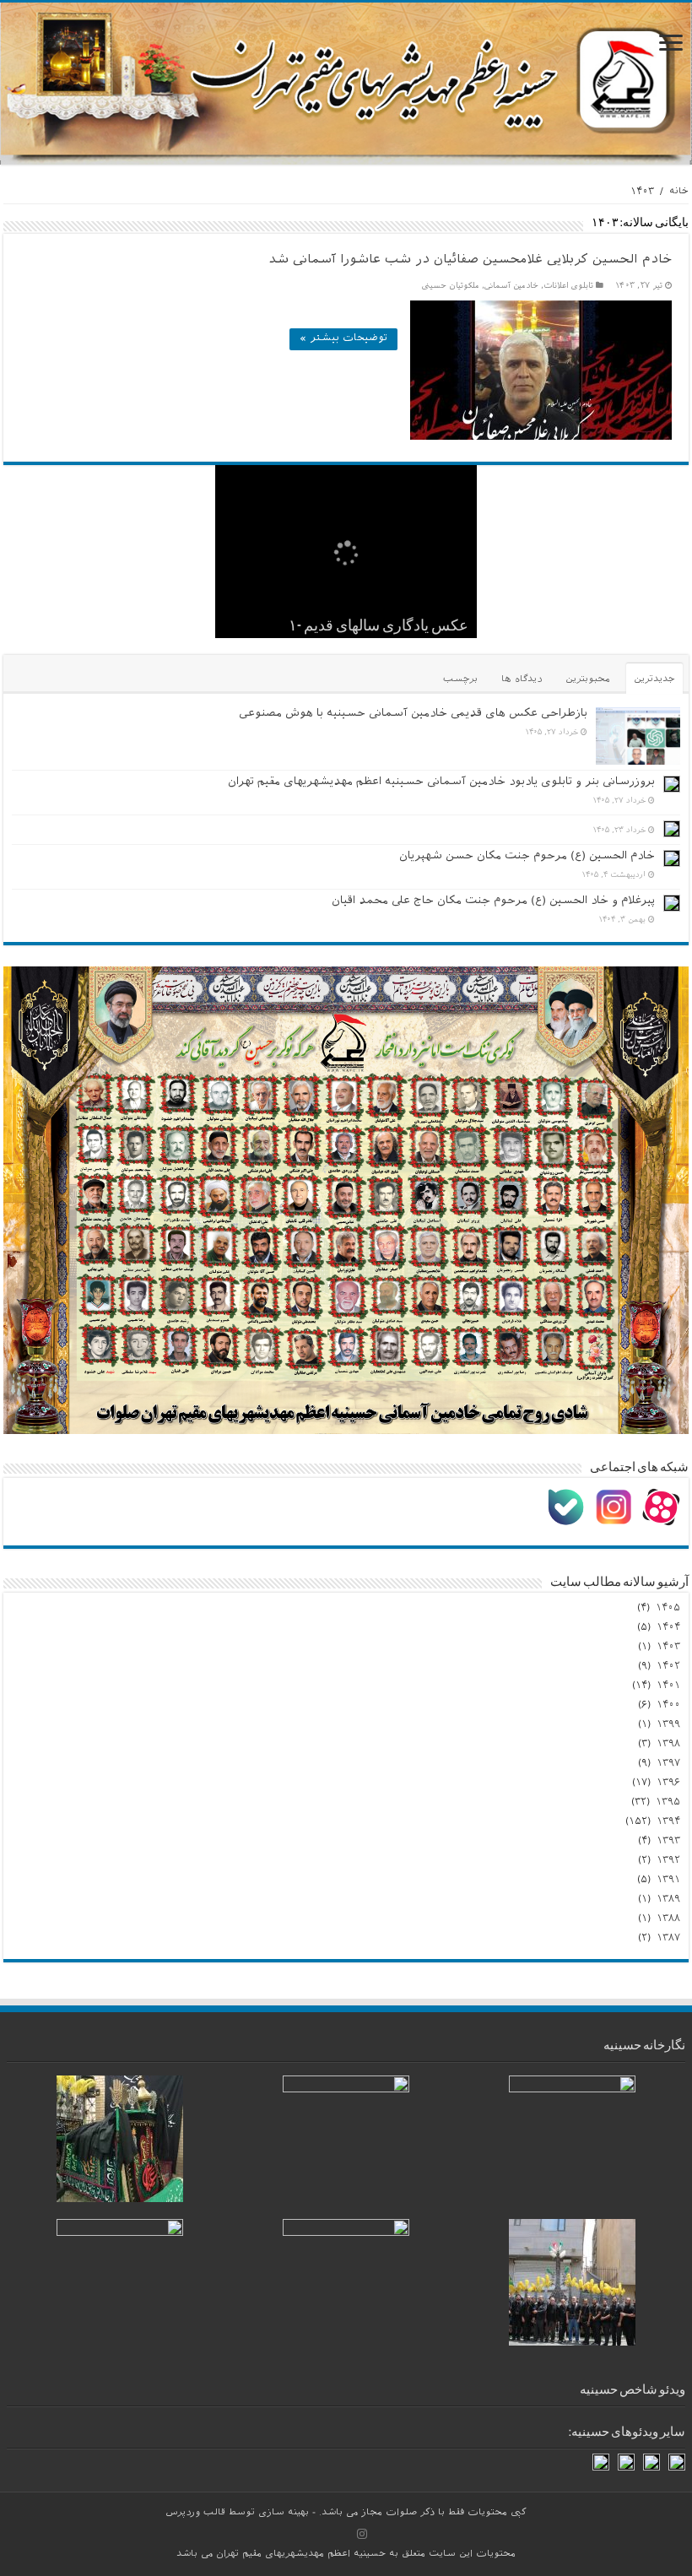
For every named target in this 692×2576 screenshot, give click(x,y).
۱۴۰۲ (668, 1667)
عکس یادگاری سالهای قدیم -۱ (378, 627)
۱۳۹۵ (668, 1803)
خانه (679, 192)
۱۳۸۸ (668, 1919)
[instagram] (362, 2534)
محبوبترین (588, 680)
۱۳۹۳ (668, 1842)
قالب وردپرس (195, 2514)
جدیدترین (654, 680)
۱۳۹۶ (668, 1783)
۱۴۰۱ (668, 1686)
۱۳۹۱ (668, 1881)
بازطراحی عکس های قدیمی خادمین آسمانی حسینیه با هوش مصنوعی (413, 714)
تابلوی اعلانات (568, 287)
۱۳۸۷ (668, 1939)
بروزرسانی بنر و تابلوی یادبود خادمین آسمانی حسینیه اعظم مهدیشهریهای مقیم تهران (441, 783)
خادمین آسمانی (511, 287)
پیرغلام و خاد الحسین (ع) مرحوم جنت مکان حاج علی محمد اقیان (493, 902)
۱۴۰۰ (668, 1706)
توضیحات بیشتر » (343, 339)
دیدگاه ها (522, 680)
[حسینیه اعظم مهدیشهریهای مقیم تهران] (346, 84)
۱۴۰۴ (668, 1628)
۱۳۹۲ (668, 1861)
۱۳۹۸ (668, 1745)
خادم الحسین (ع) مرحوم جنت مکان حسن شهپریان (527, 857)
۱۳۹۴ (668, 1822)
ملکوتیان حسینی (451, 287)
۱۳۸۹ (668, 1900)
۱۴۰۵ (668, 1609)
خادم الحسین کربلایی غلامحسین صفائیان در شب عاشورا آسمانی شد (470, 261)
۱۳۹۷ (668, 1764)
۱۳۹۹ (668, 1725)
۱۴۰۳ (668, 1648)
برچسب (460, 680)
